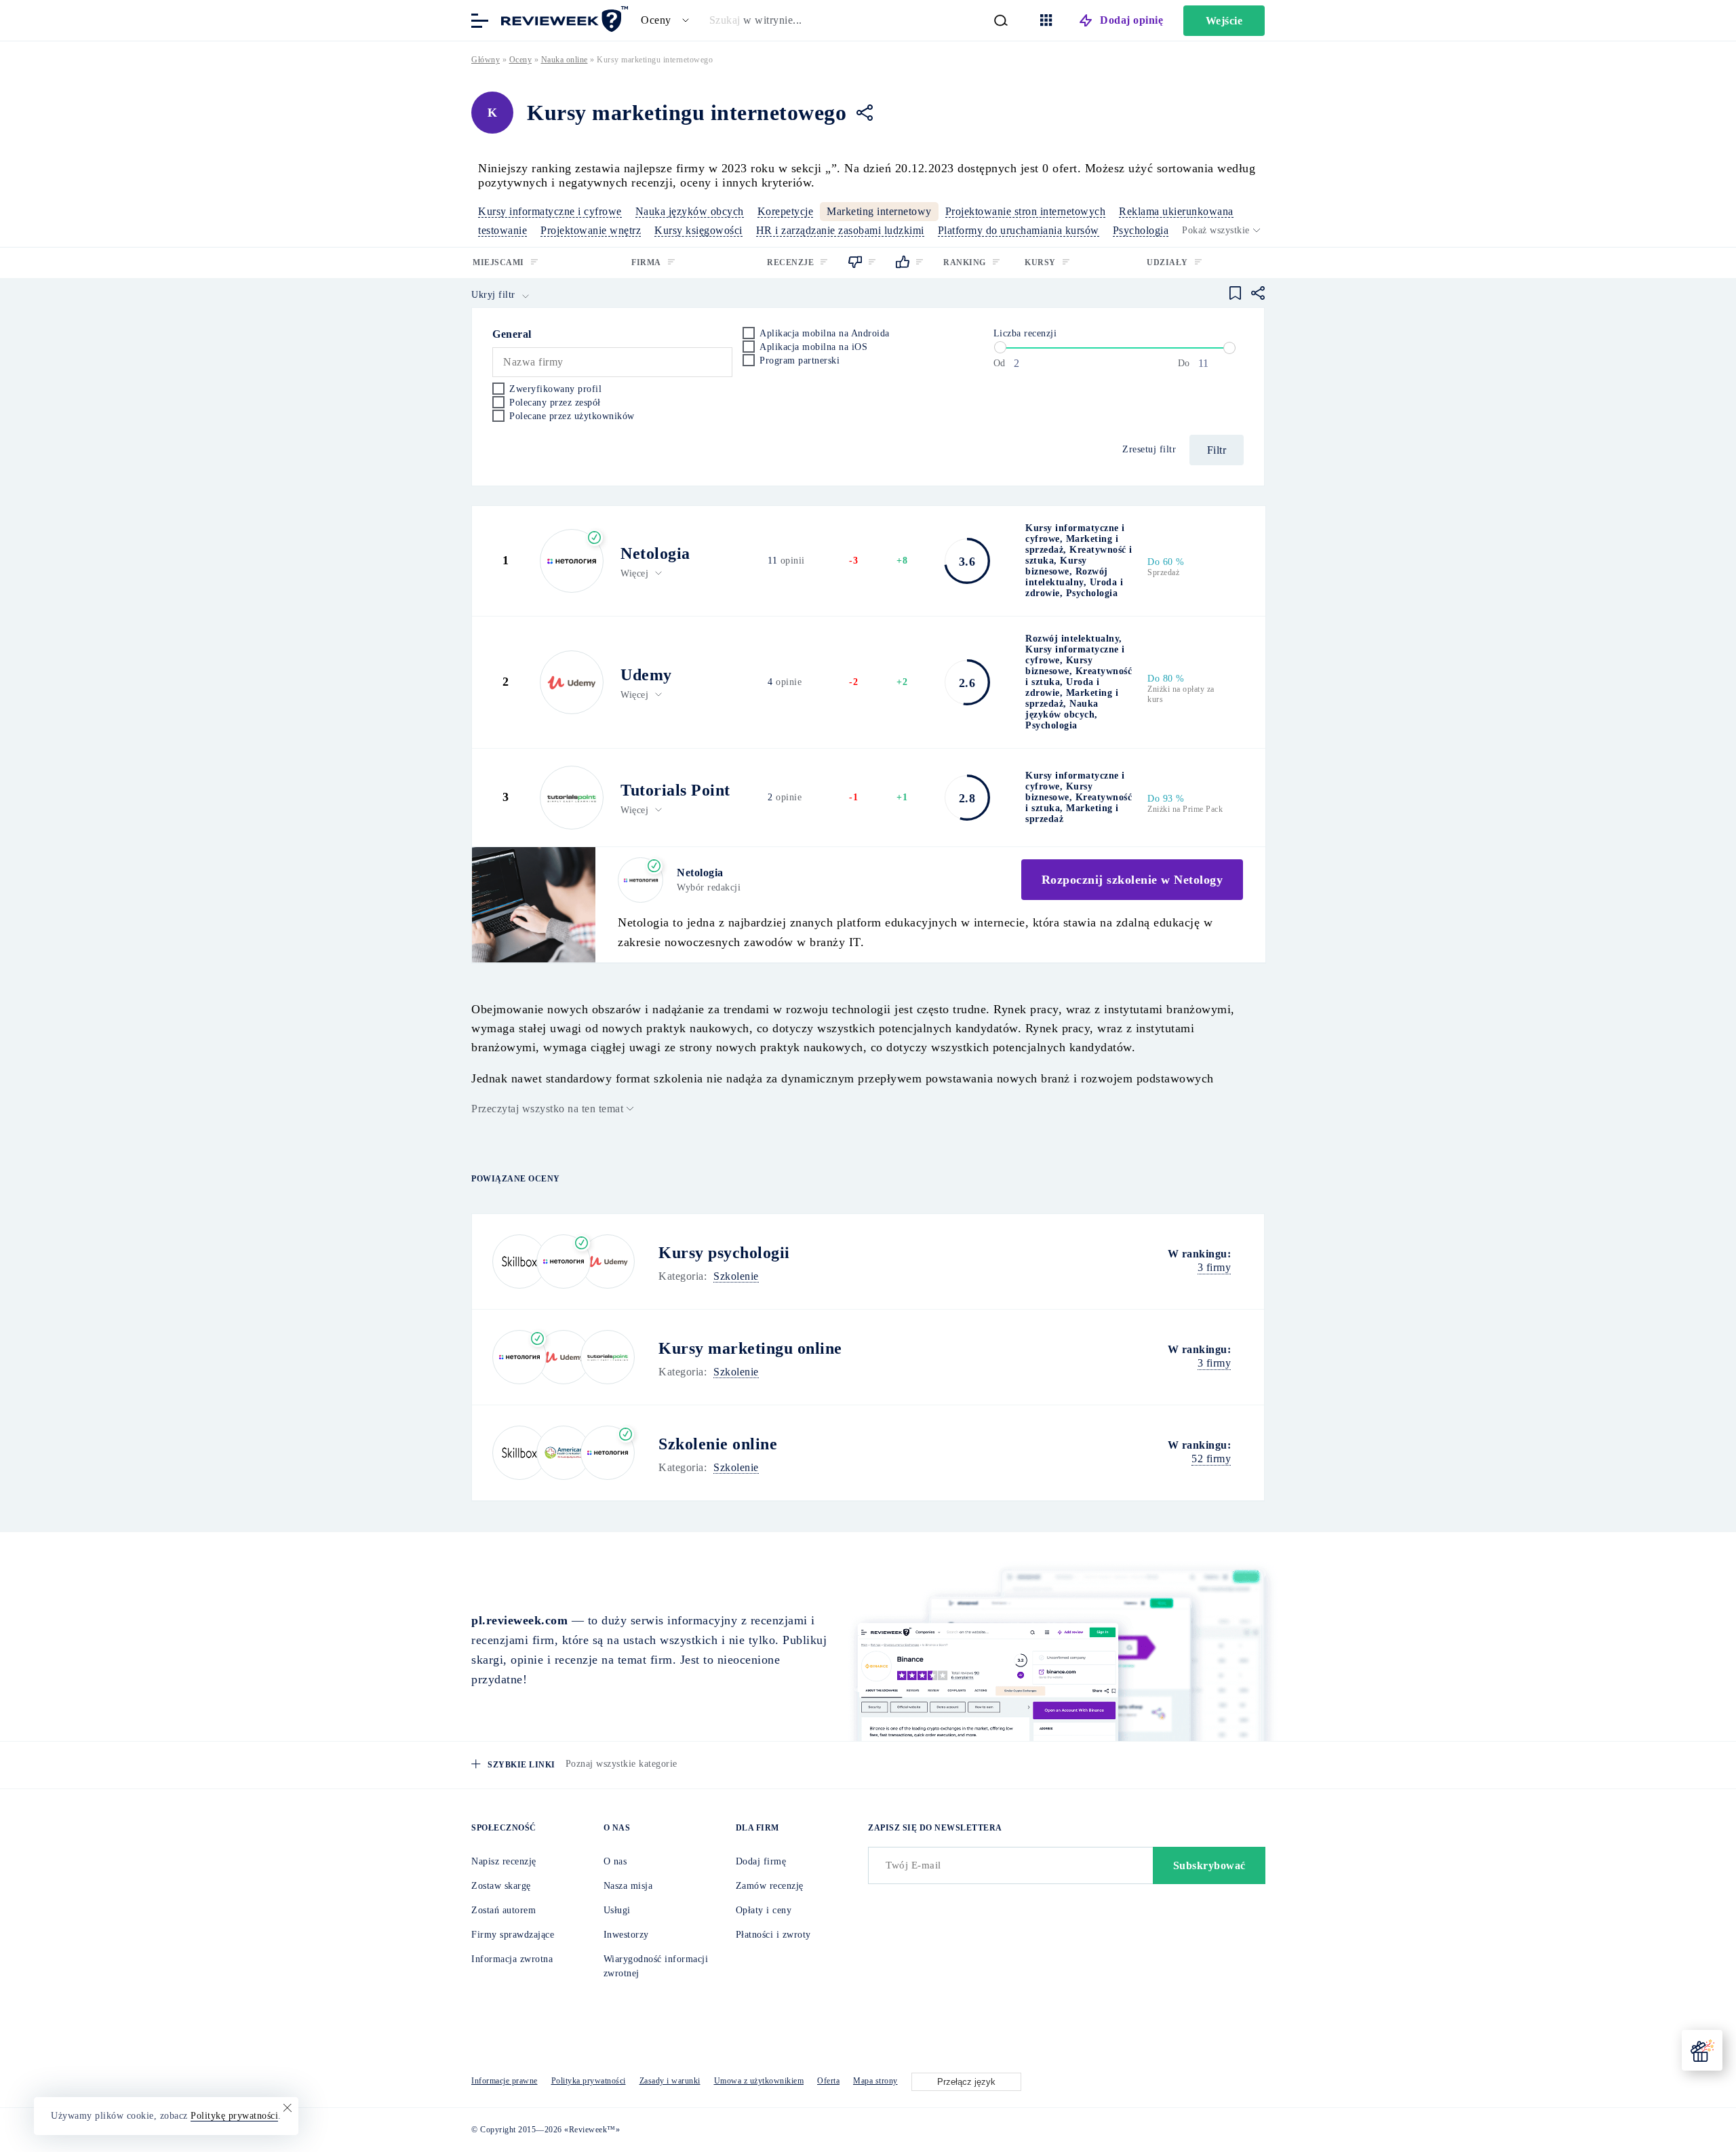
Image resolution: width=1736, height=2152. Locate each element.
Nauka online (565, 60)
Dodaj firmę (761, 1861)
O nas (615, 1861)
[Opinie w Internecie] (563, 19)
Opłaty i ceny (764, 1910)
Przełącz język (966, 2082)
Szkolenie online (718, 1444)
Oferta (828, 2081)
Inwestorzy (626, 1935)
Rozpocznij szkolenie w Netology (1132, 880)
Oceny (521, 60)
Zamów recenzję (770, 1886)
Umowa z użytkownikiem (759, 2081)
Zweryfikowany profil (555, 389)
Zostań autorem (504, 1910)
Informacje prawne (505, 2081)
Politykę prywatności (234, 2116)
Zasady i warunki (670, 2081)
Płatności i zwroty (773, 1935)
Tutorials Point (675, 790)
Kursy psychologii (724, 1253)
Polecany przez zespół (555, 403)
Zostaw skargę (501, 1886)
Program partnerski (800, 360)
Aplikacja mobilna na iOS (813, 347)
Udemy (646, 675)
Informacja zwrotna (512, 1959)
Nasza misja (628, 1886)
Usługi (617, 1910)
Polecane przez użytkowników (572, 416)
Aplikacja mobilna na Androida (825, 333)
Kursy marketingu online (750, 1348)
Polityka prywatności (589, 2081)
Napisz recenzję (504, 1861)
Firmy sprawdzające (513, 1935)
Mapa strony (875, 2081)
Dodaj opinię (1131, 20)
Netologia (655, 553)
